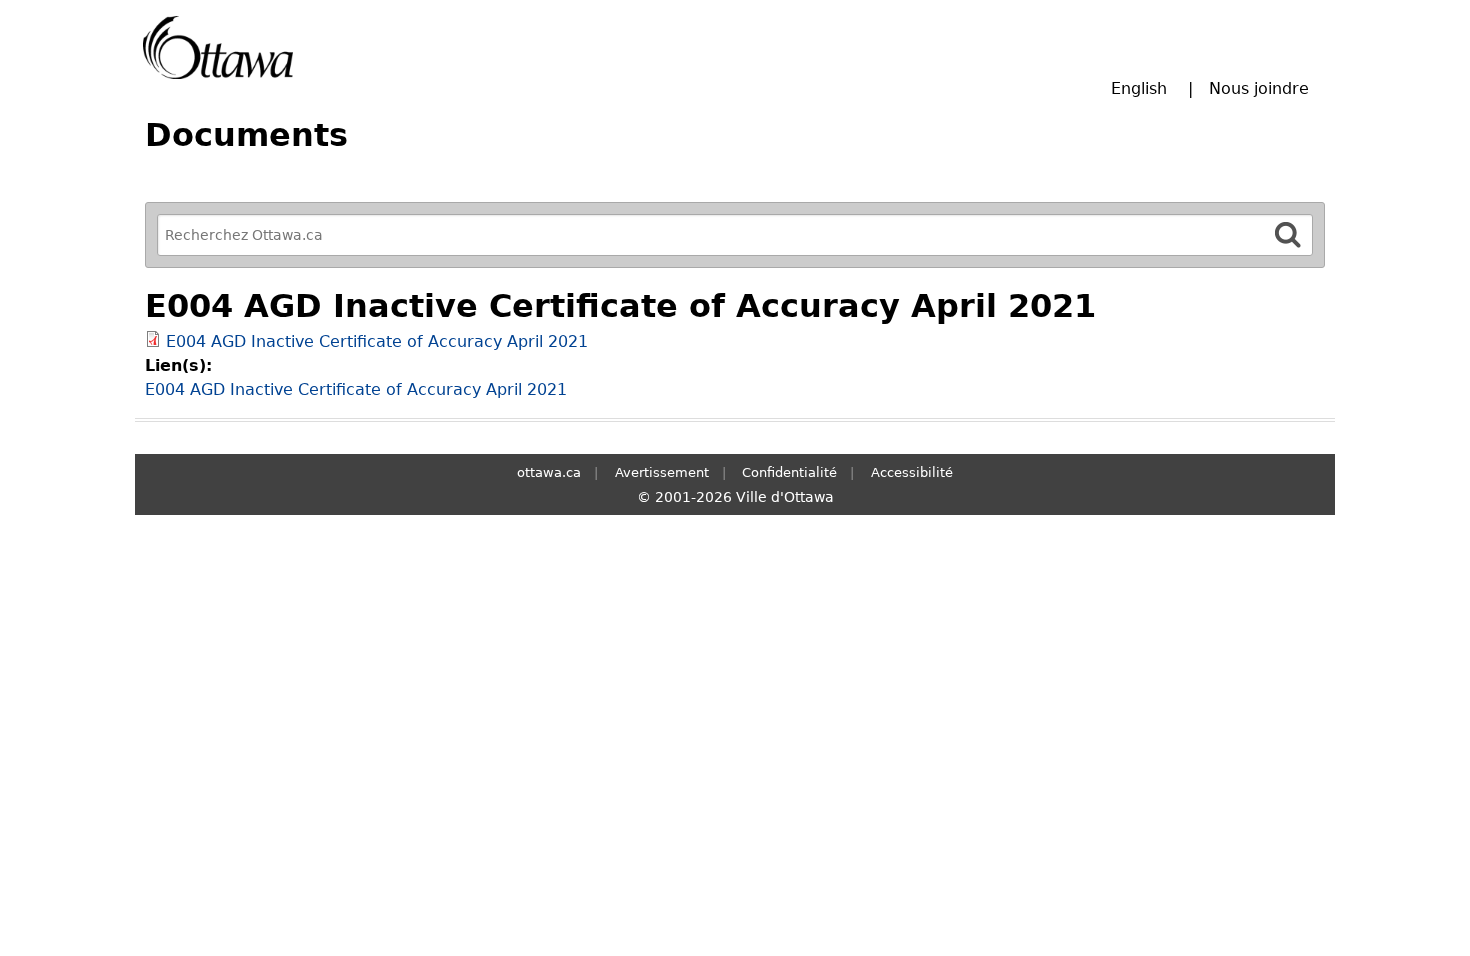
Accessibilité (912, 472)
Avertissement (662, 472)
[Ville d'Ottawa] (218, 47)
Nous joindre (1259, 88)
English (1139, 88)
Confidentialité (789, 472)
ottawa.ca (549, 472)
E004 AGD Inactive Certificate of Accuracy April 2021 (377, 341)
